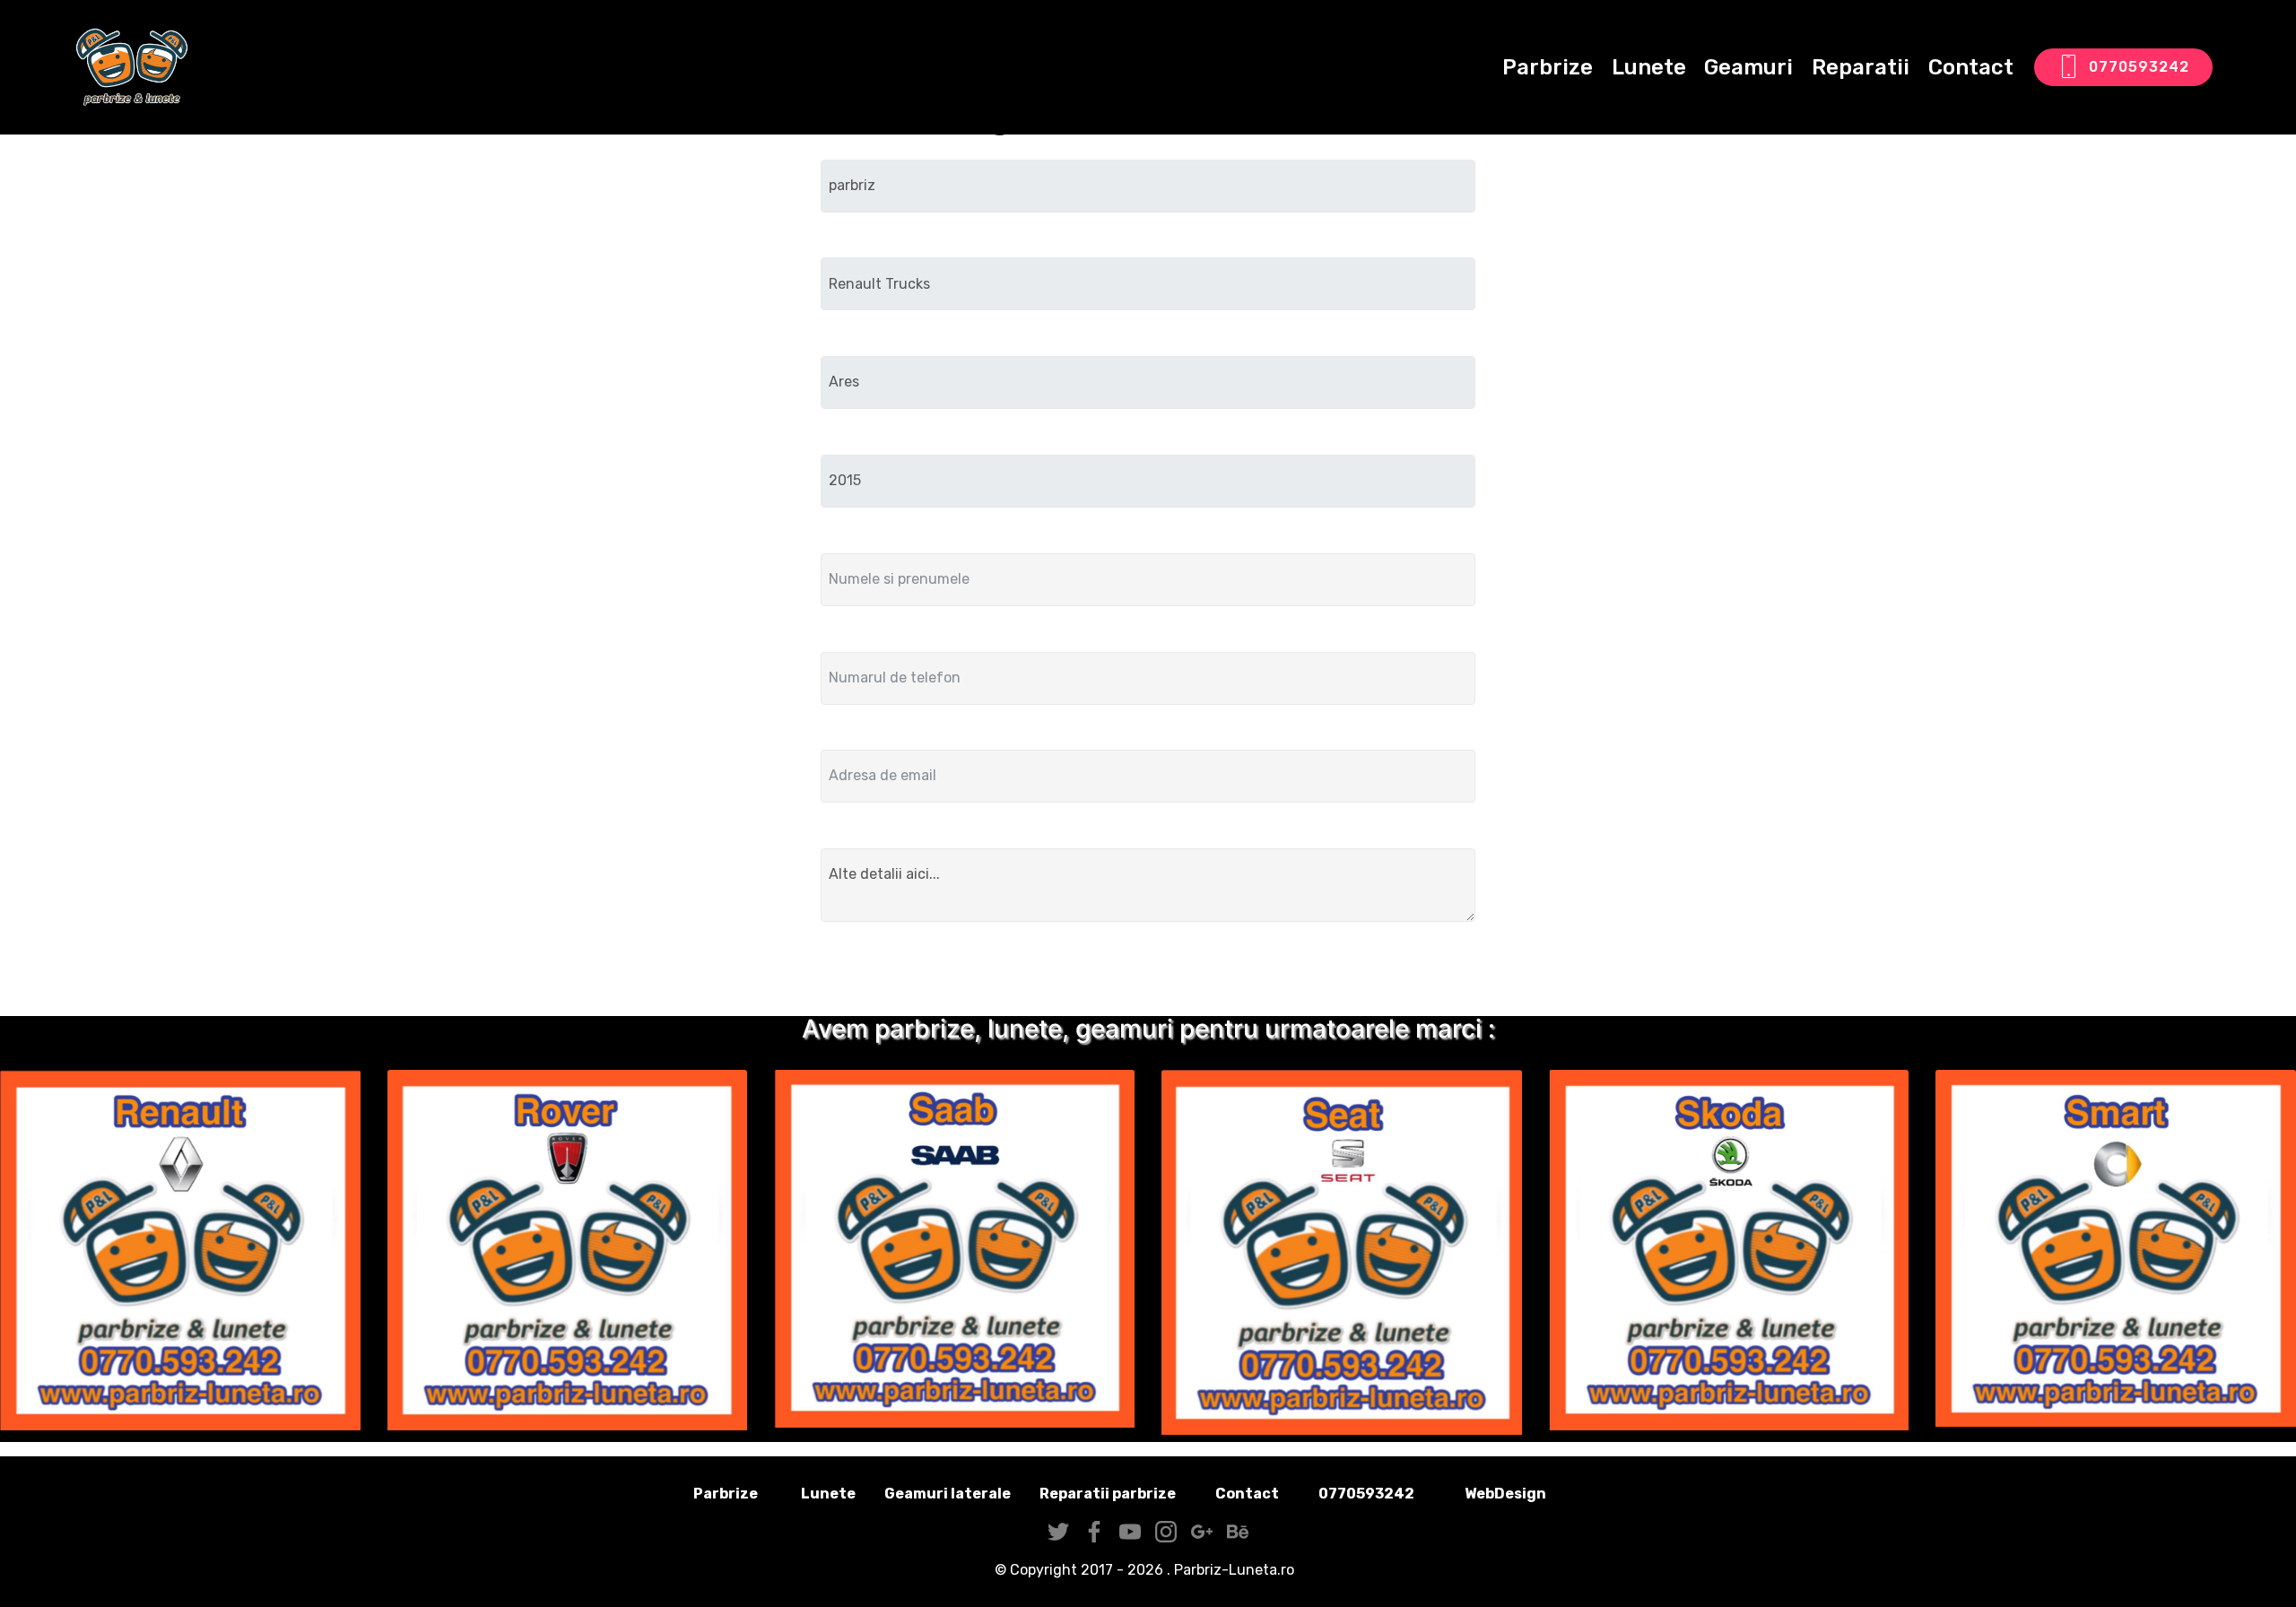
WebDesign (1534, 1494)
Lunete (1649, 67)
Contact (1971, 67)
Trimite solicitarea (1148, 973)
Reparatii (1861, 67)
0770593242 (2139, 67)
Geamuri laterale (948, 1494)
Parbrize (1548, 67)
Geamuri (1748, 67)
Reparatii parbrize (1108, 1494)
